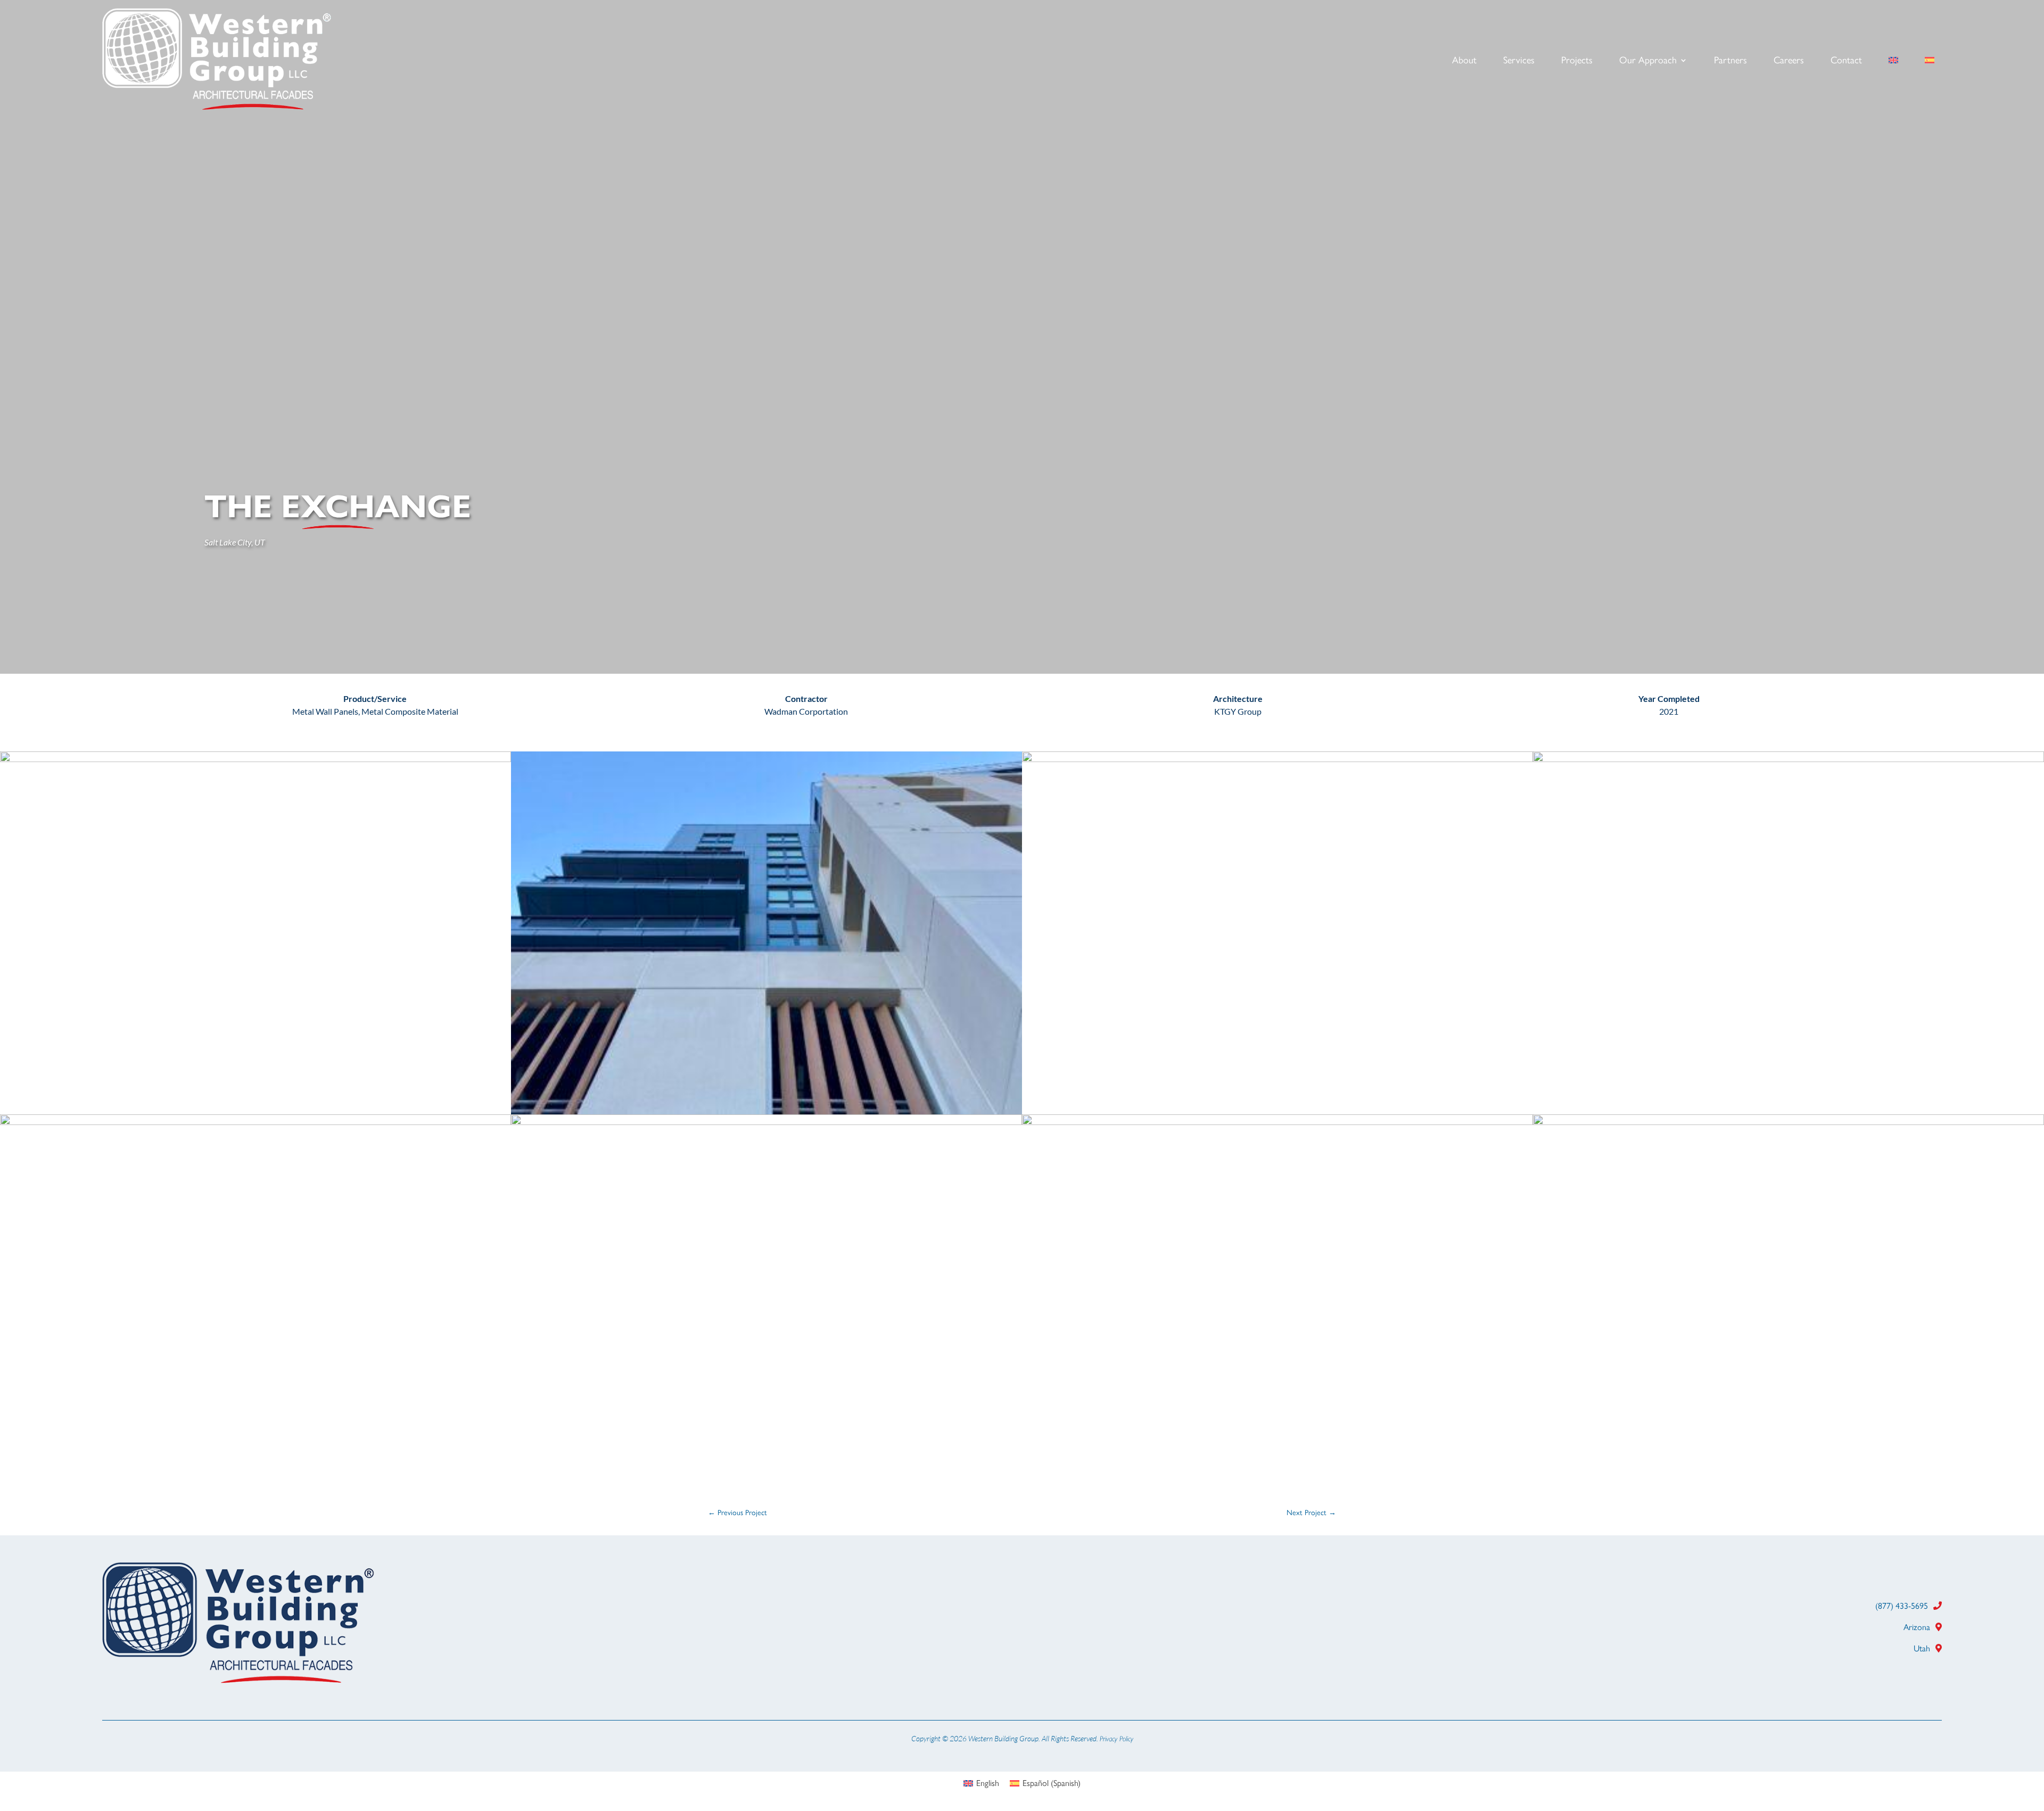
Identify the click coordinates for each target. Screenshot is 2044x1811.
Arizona (1917, 1627)
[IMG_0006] (767, 1111)
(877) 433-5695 (1902, 1606)
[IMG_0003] (1278, 759)
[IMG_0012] (256, 759)
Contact (1846, 61)
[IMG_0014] (1789, 759)
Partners (1730, 61)
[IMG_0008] (1278, 1122)
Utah (1922, 1648)
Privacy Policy (1116, 1739)
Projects (1577, 61)
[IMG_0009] (767, 1122)
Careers (1789, 61)
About (1464, 61)
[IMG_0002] (256, 1122)
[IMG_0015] (1789, 1122)
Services (1519, 61)
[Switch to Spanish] (1930, 62)
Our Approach (1648, 61)
